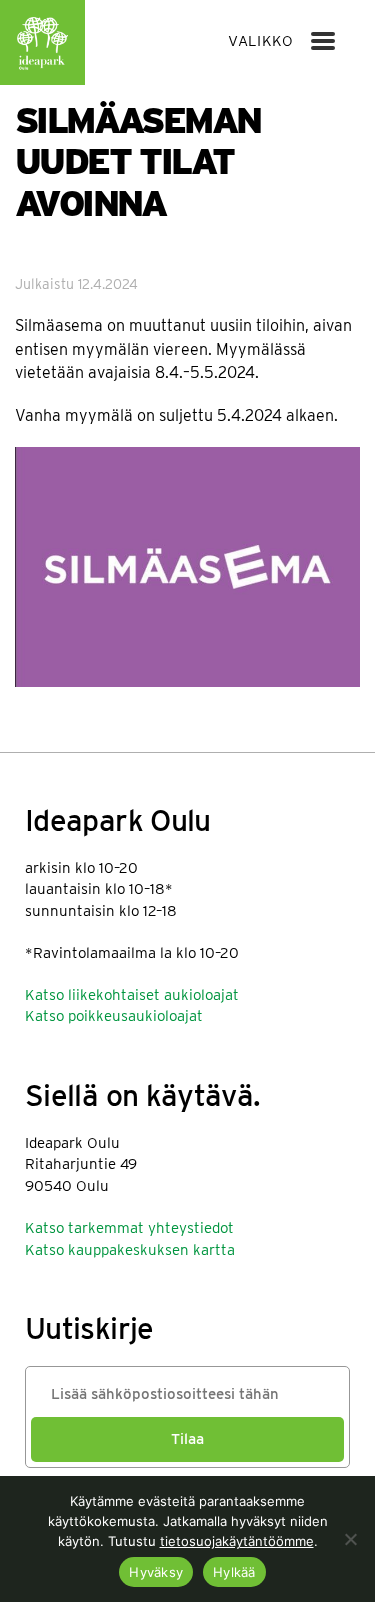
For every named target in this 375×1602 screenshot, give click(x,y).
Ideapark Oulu (42, 42)
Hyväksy (156, 1572)
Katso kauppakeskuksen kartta (130, 1250)
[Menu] (323, 41)
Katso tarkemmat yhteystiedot (129, 1228)
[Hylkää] (350, 1539)
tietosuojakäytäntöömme (237, 1541)
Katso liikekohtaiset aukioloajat (132, 995)
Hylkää (234, 1572)
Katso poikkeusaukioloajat (114, 1016)
